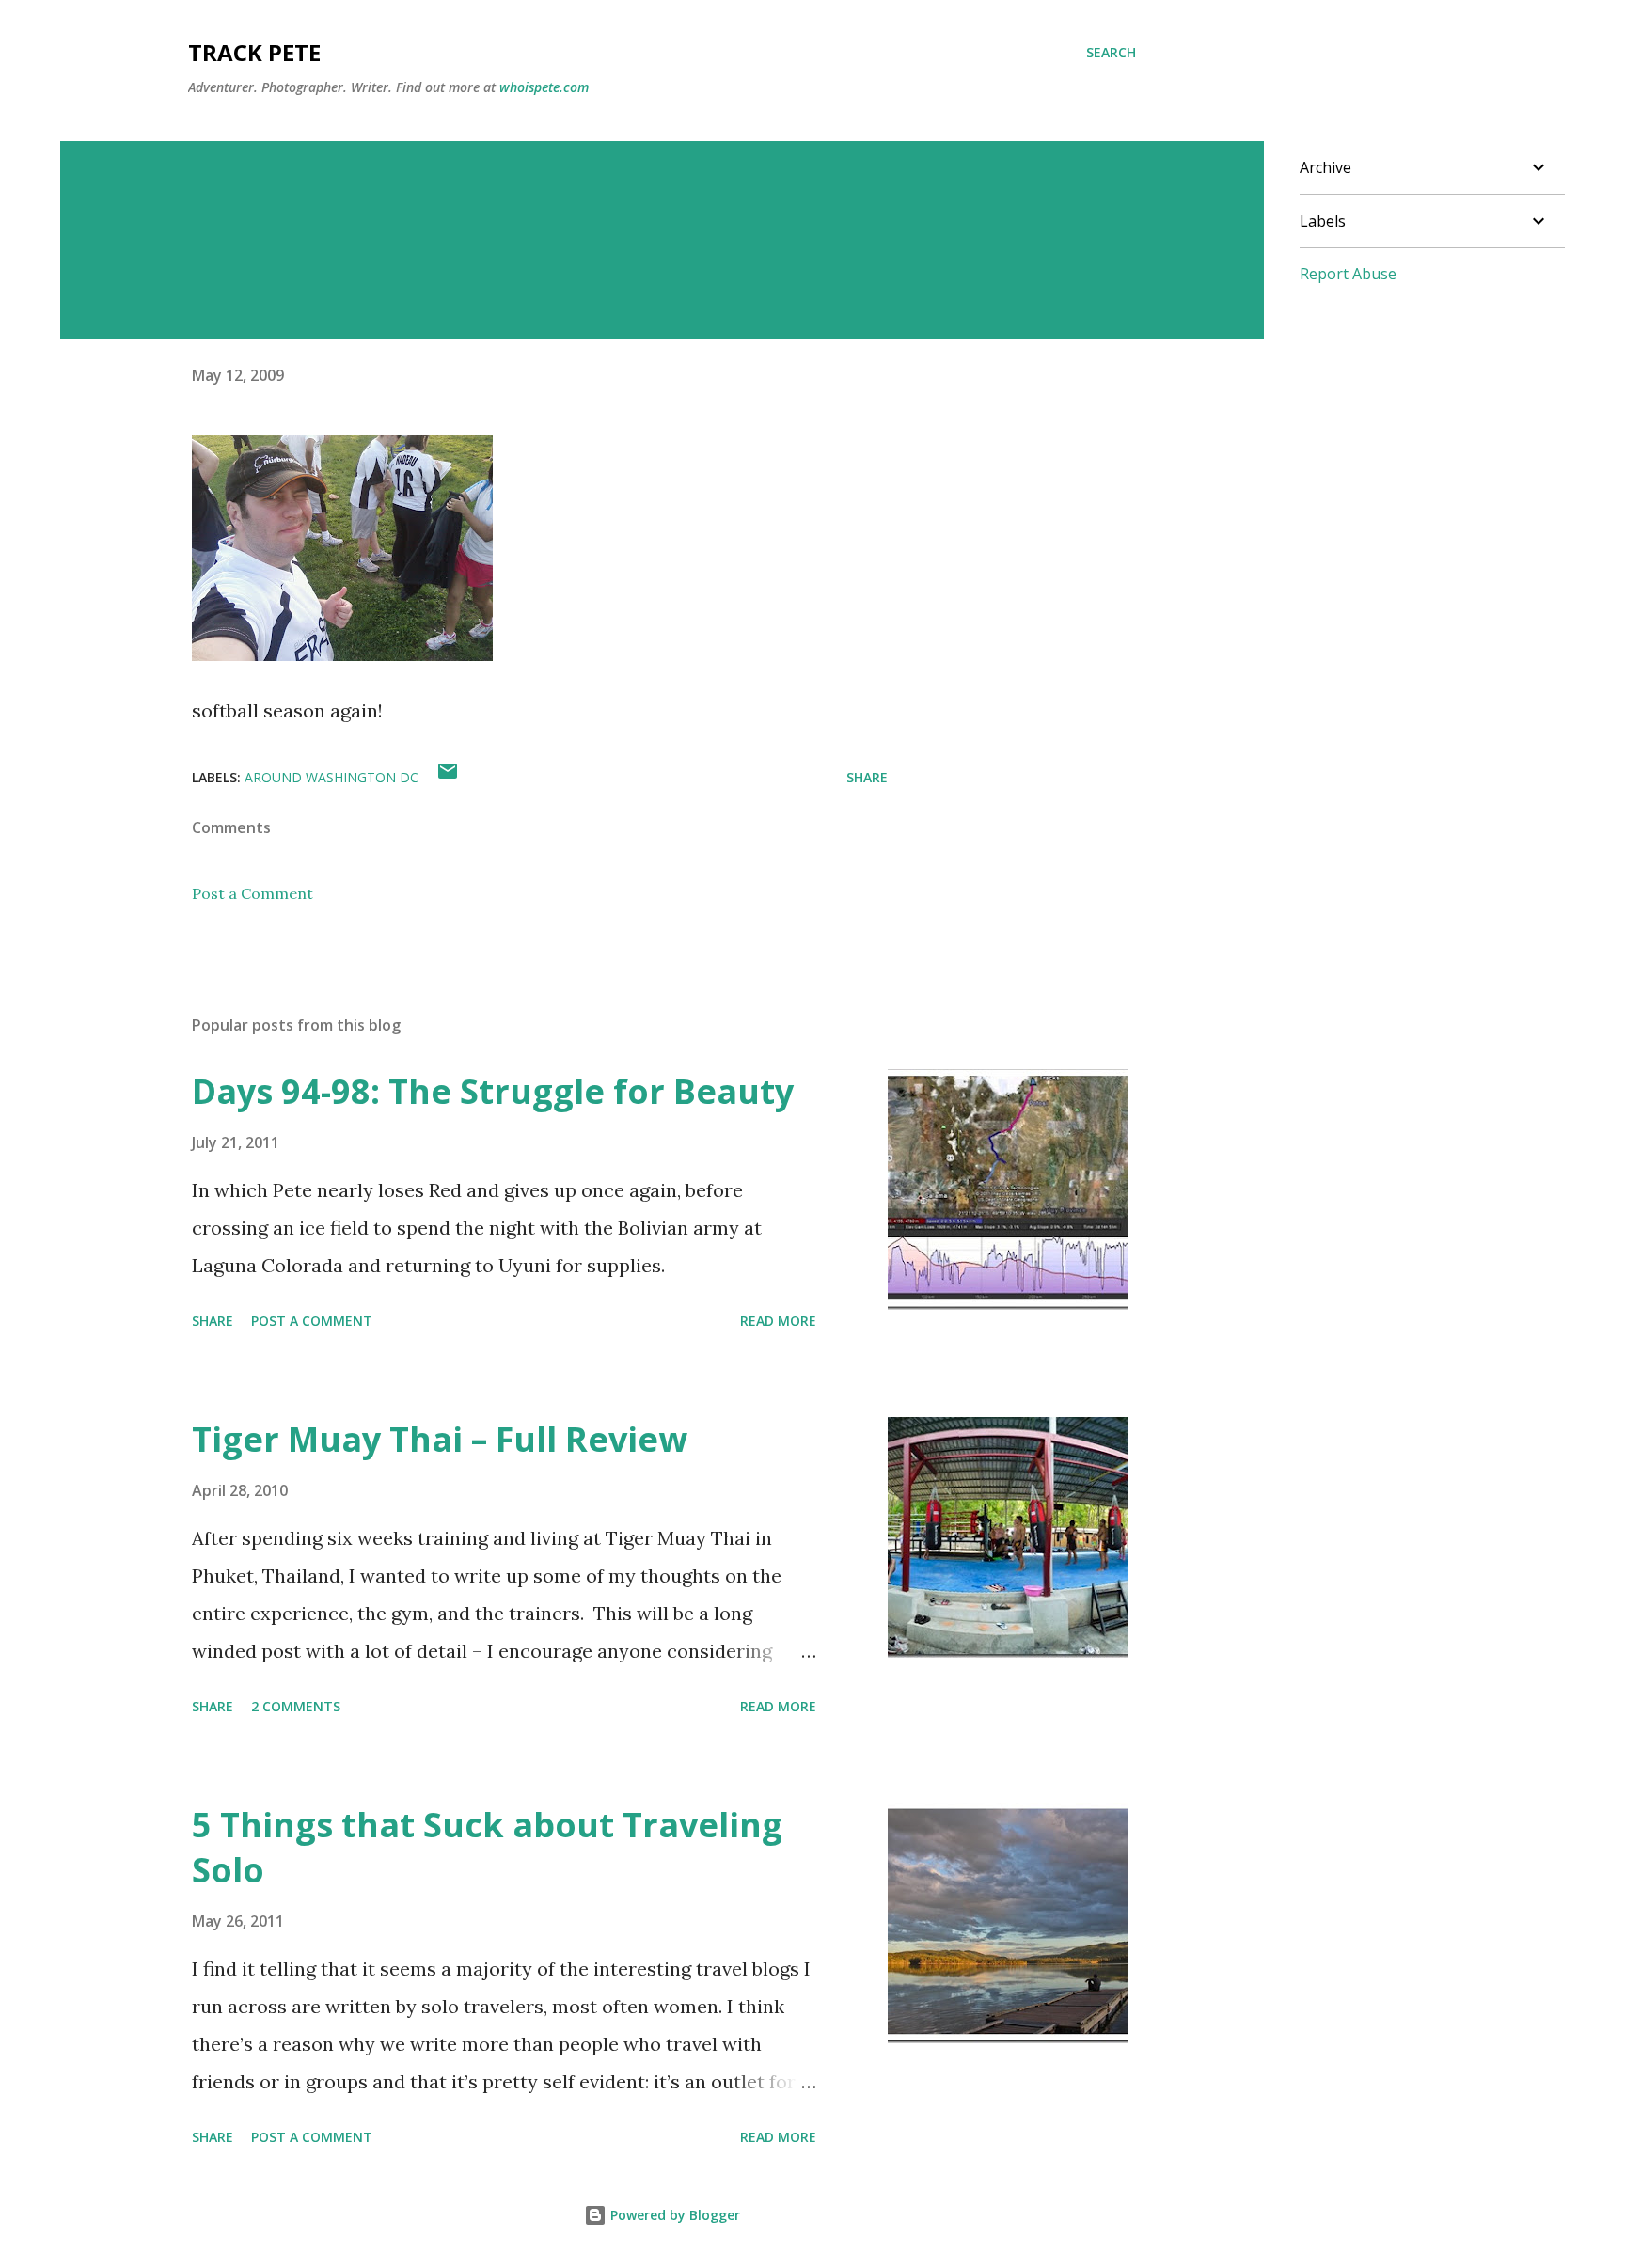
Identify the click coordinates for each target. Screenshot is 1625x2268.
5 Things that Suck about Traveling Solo (487, 1847)
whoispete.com (544, 87)
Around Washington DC (331, 777)
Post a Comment (252, 893)
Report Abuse (1348, 274)
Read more (778, 1321)
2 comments (296, 1706)
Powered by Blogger (673, 2215)
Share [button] (867, 777)
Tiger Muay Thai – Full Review (440, 1439)
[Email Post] (448, 777)
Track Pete (254, 52)
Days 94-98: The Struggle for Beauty (493, 1091)
